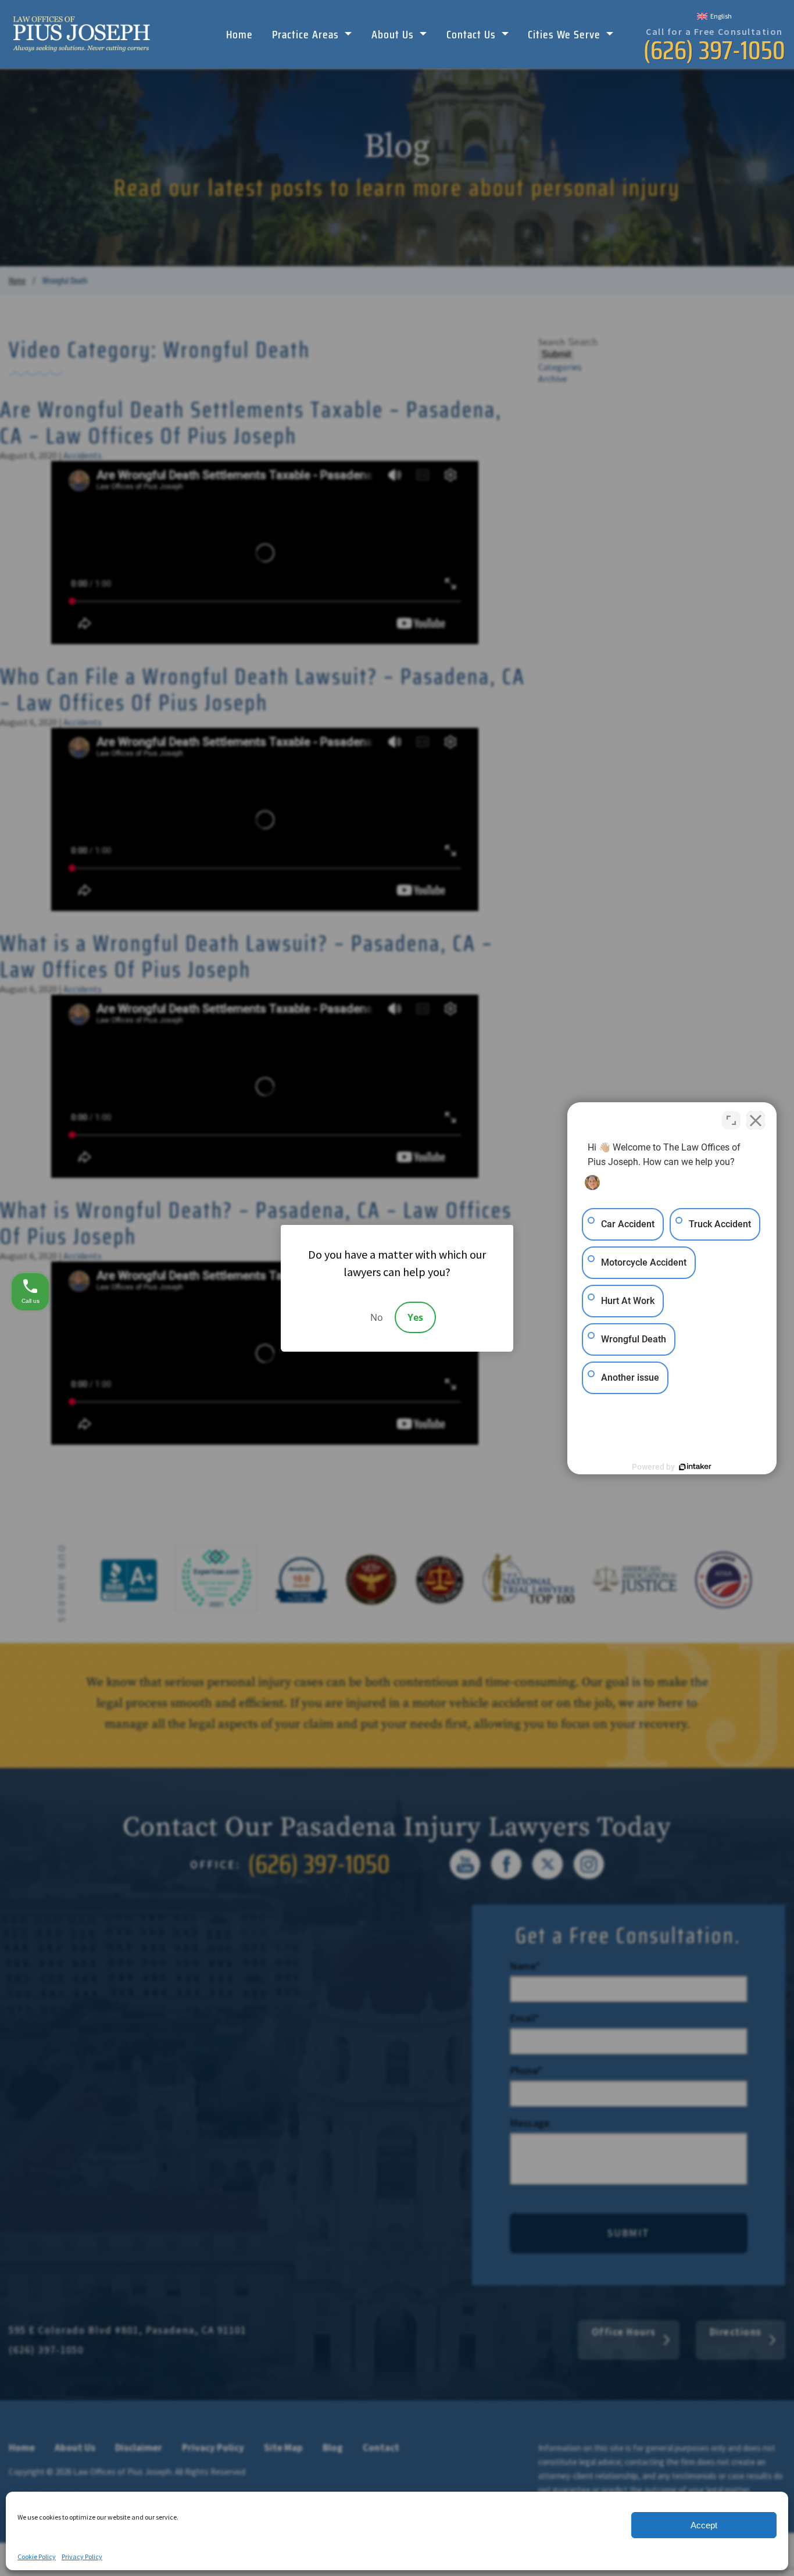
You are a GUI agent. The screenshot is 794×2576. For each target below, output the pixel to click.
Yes (415, 1317)
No (377, 1317)
